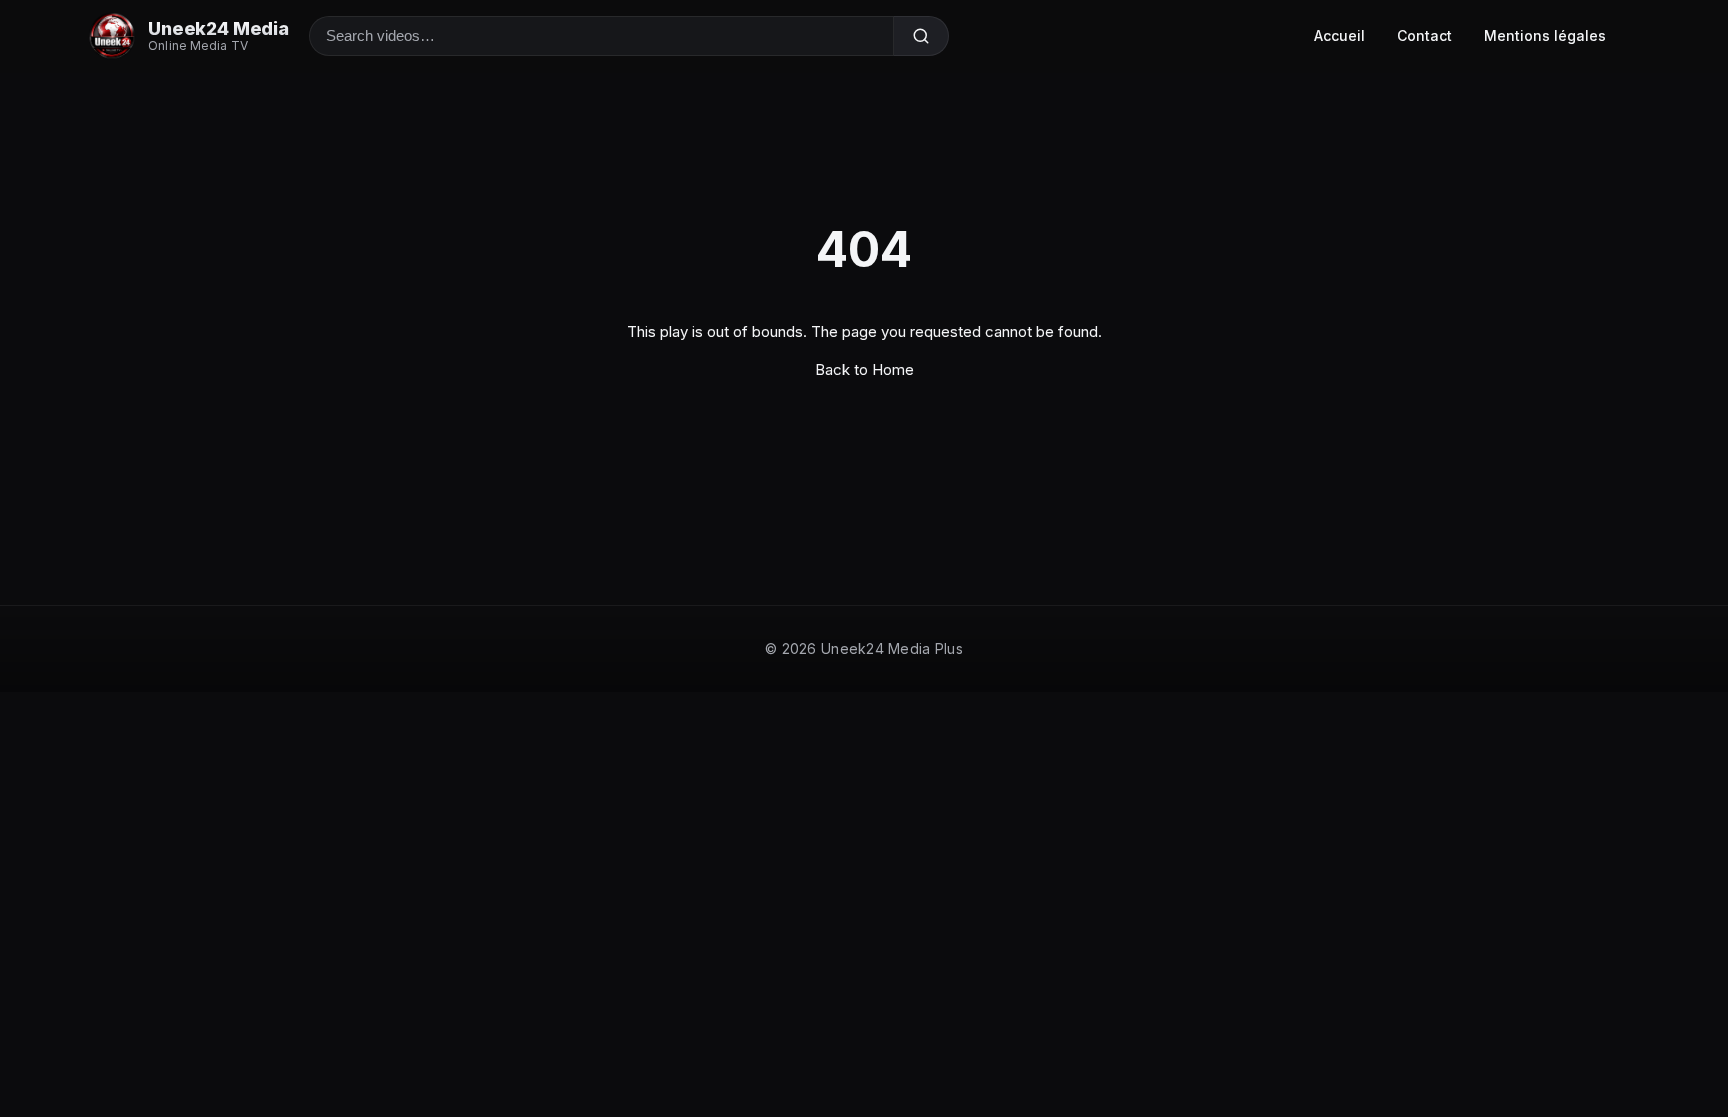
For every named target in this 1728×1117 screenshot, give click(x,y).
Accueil (1339, 35)
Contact (1424, 35)
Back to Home (864, 369)
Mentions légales (1545, 35)
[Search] (921, 36)
